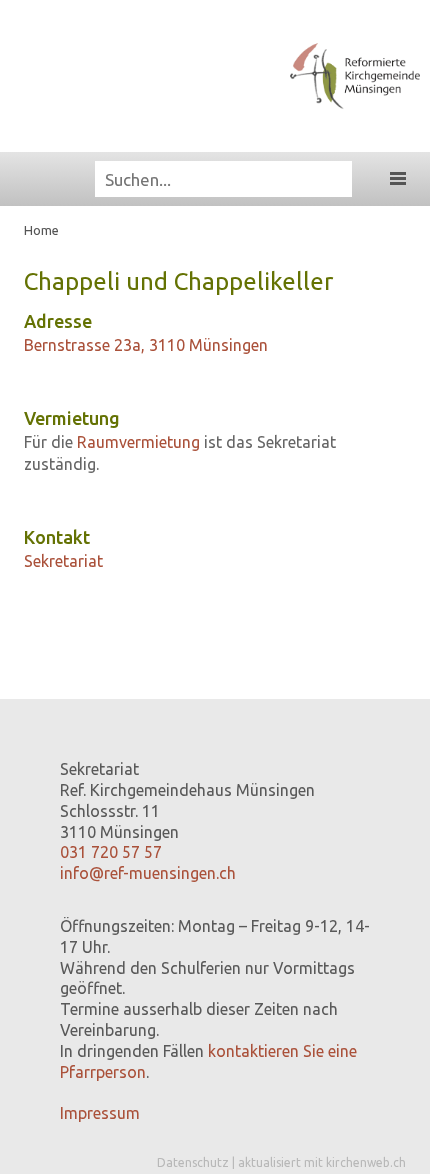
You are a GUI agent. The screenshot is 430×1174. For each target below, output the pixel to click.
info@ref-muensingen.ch (148, 873)
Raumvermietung (138, 442)
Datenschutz (193, 1162)
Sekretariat (63, 561)
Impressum (100, 1113)
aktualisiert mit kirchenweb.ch (322, 1162)
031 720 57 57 (111, 852)
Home (41, 230)
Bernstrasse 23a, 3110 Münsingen (146, 345)
